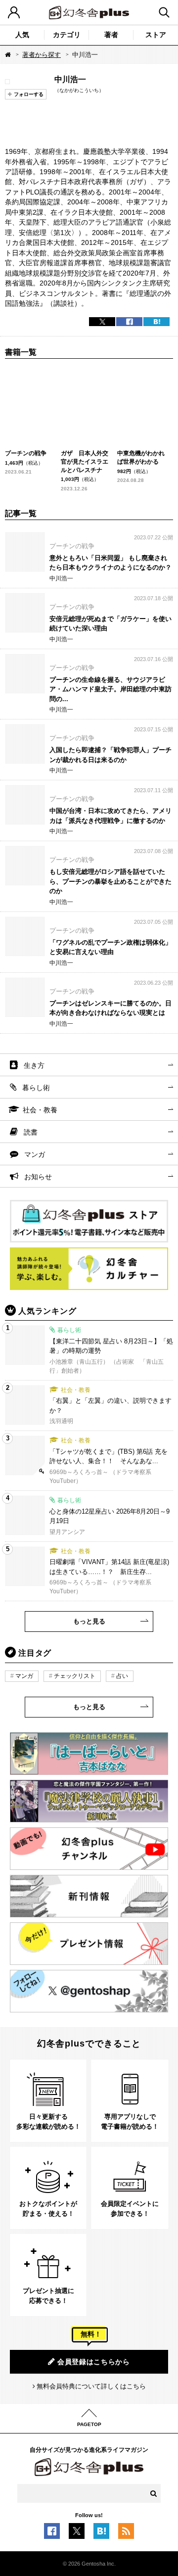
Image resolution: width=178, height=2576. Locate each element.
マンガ (35, 1154)
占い (122, 1676)
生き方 (34, 1065)
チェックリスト (75, 1676)
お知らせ (38, 1177)
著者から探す (42, 55)
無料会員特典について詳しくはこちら (91, 2386)
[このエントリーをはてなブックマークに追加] (101, 2534)
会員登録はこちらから (94, 2362)
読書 (31, 1132)
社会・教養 (40, 1110)
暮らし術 (36, 1088)
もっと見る (89, 1621)
